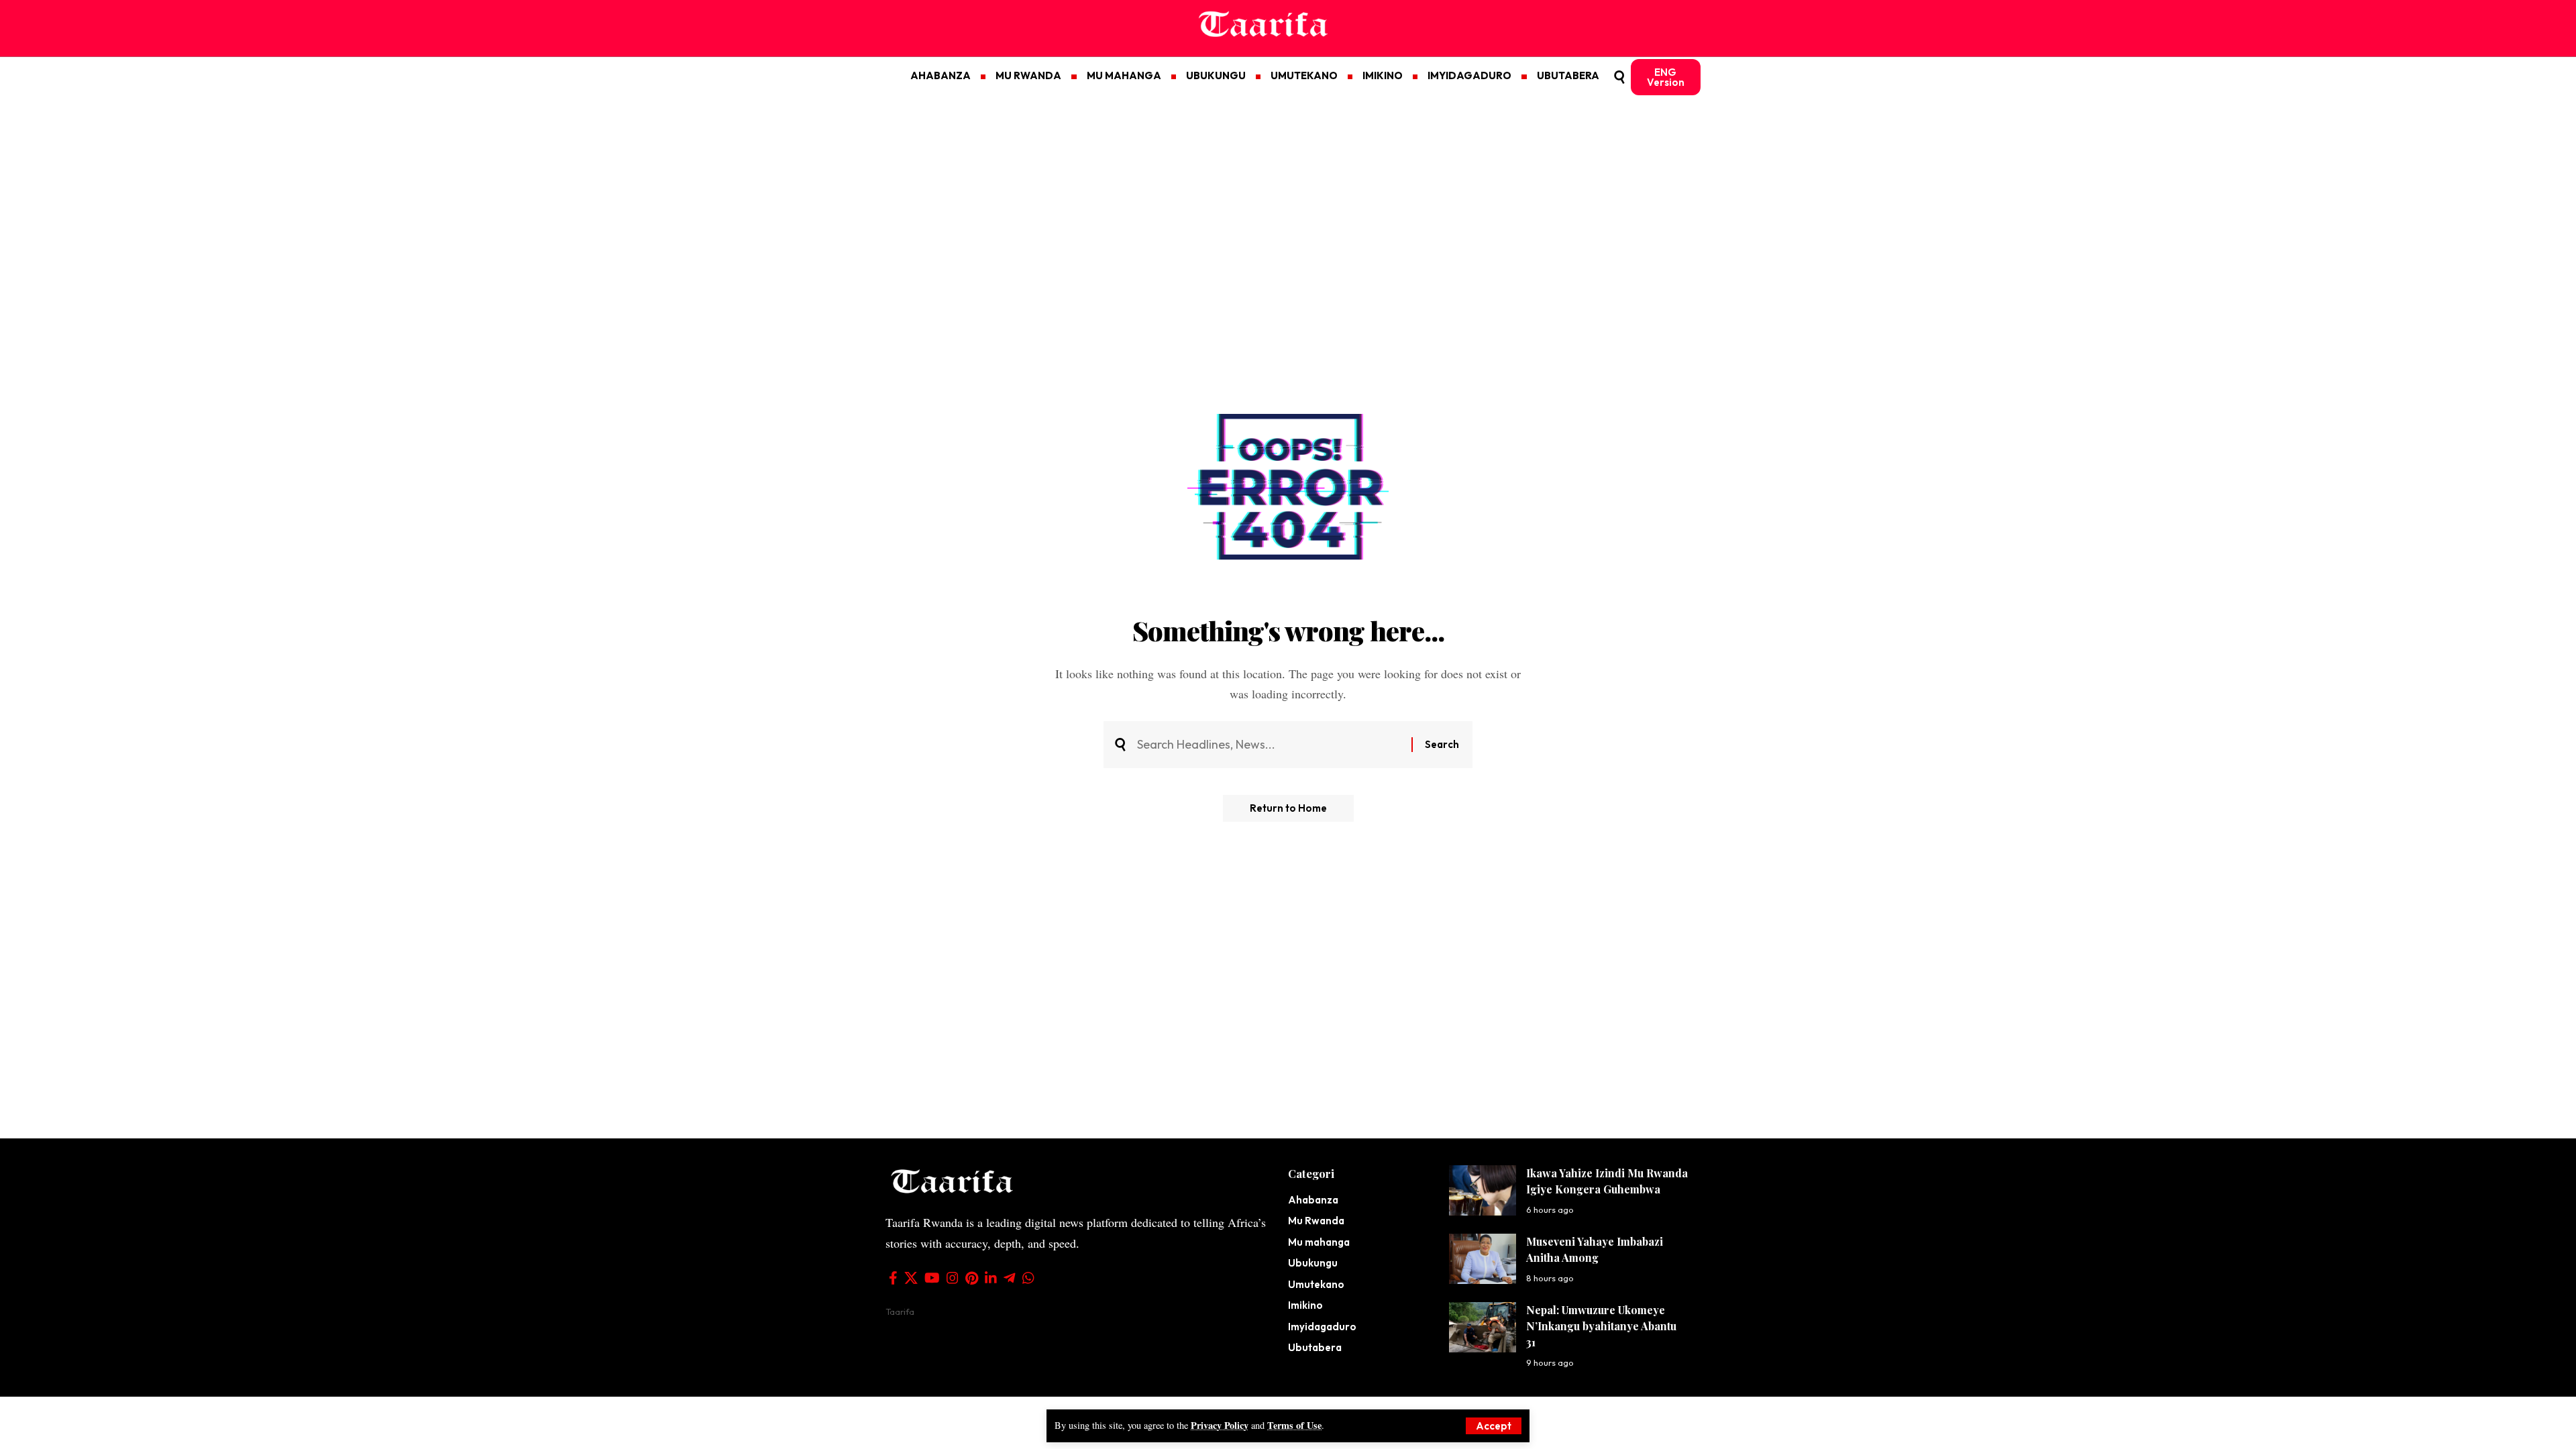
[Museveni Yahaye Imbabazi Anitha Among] (1483, 1259)
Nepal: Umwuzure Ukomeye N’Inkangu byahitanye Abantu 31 (1601, 1326)
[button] (1494, 1426)
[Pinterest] (972, 1278)
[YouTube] (932, 1278)
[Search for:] (1269, 745)
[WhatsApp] (1028, 1278)
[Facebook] (893, 1278)
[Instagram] (953, 1278)
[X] (911, 1278)
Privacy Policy (1220, 1425)
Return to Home (1288, 808)
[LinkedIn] (991, 1278)
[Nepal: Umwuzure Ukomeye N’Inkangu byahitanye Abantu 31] (1483, 1327)
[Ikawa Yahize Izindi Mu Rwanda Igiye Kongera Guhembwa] (1483, 1190)
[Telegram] (1010, 1278)
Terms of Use (1294, 1425)
